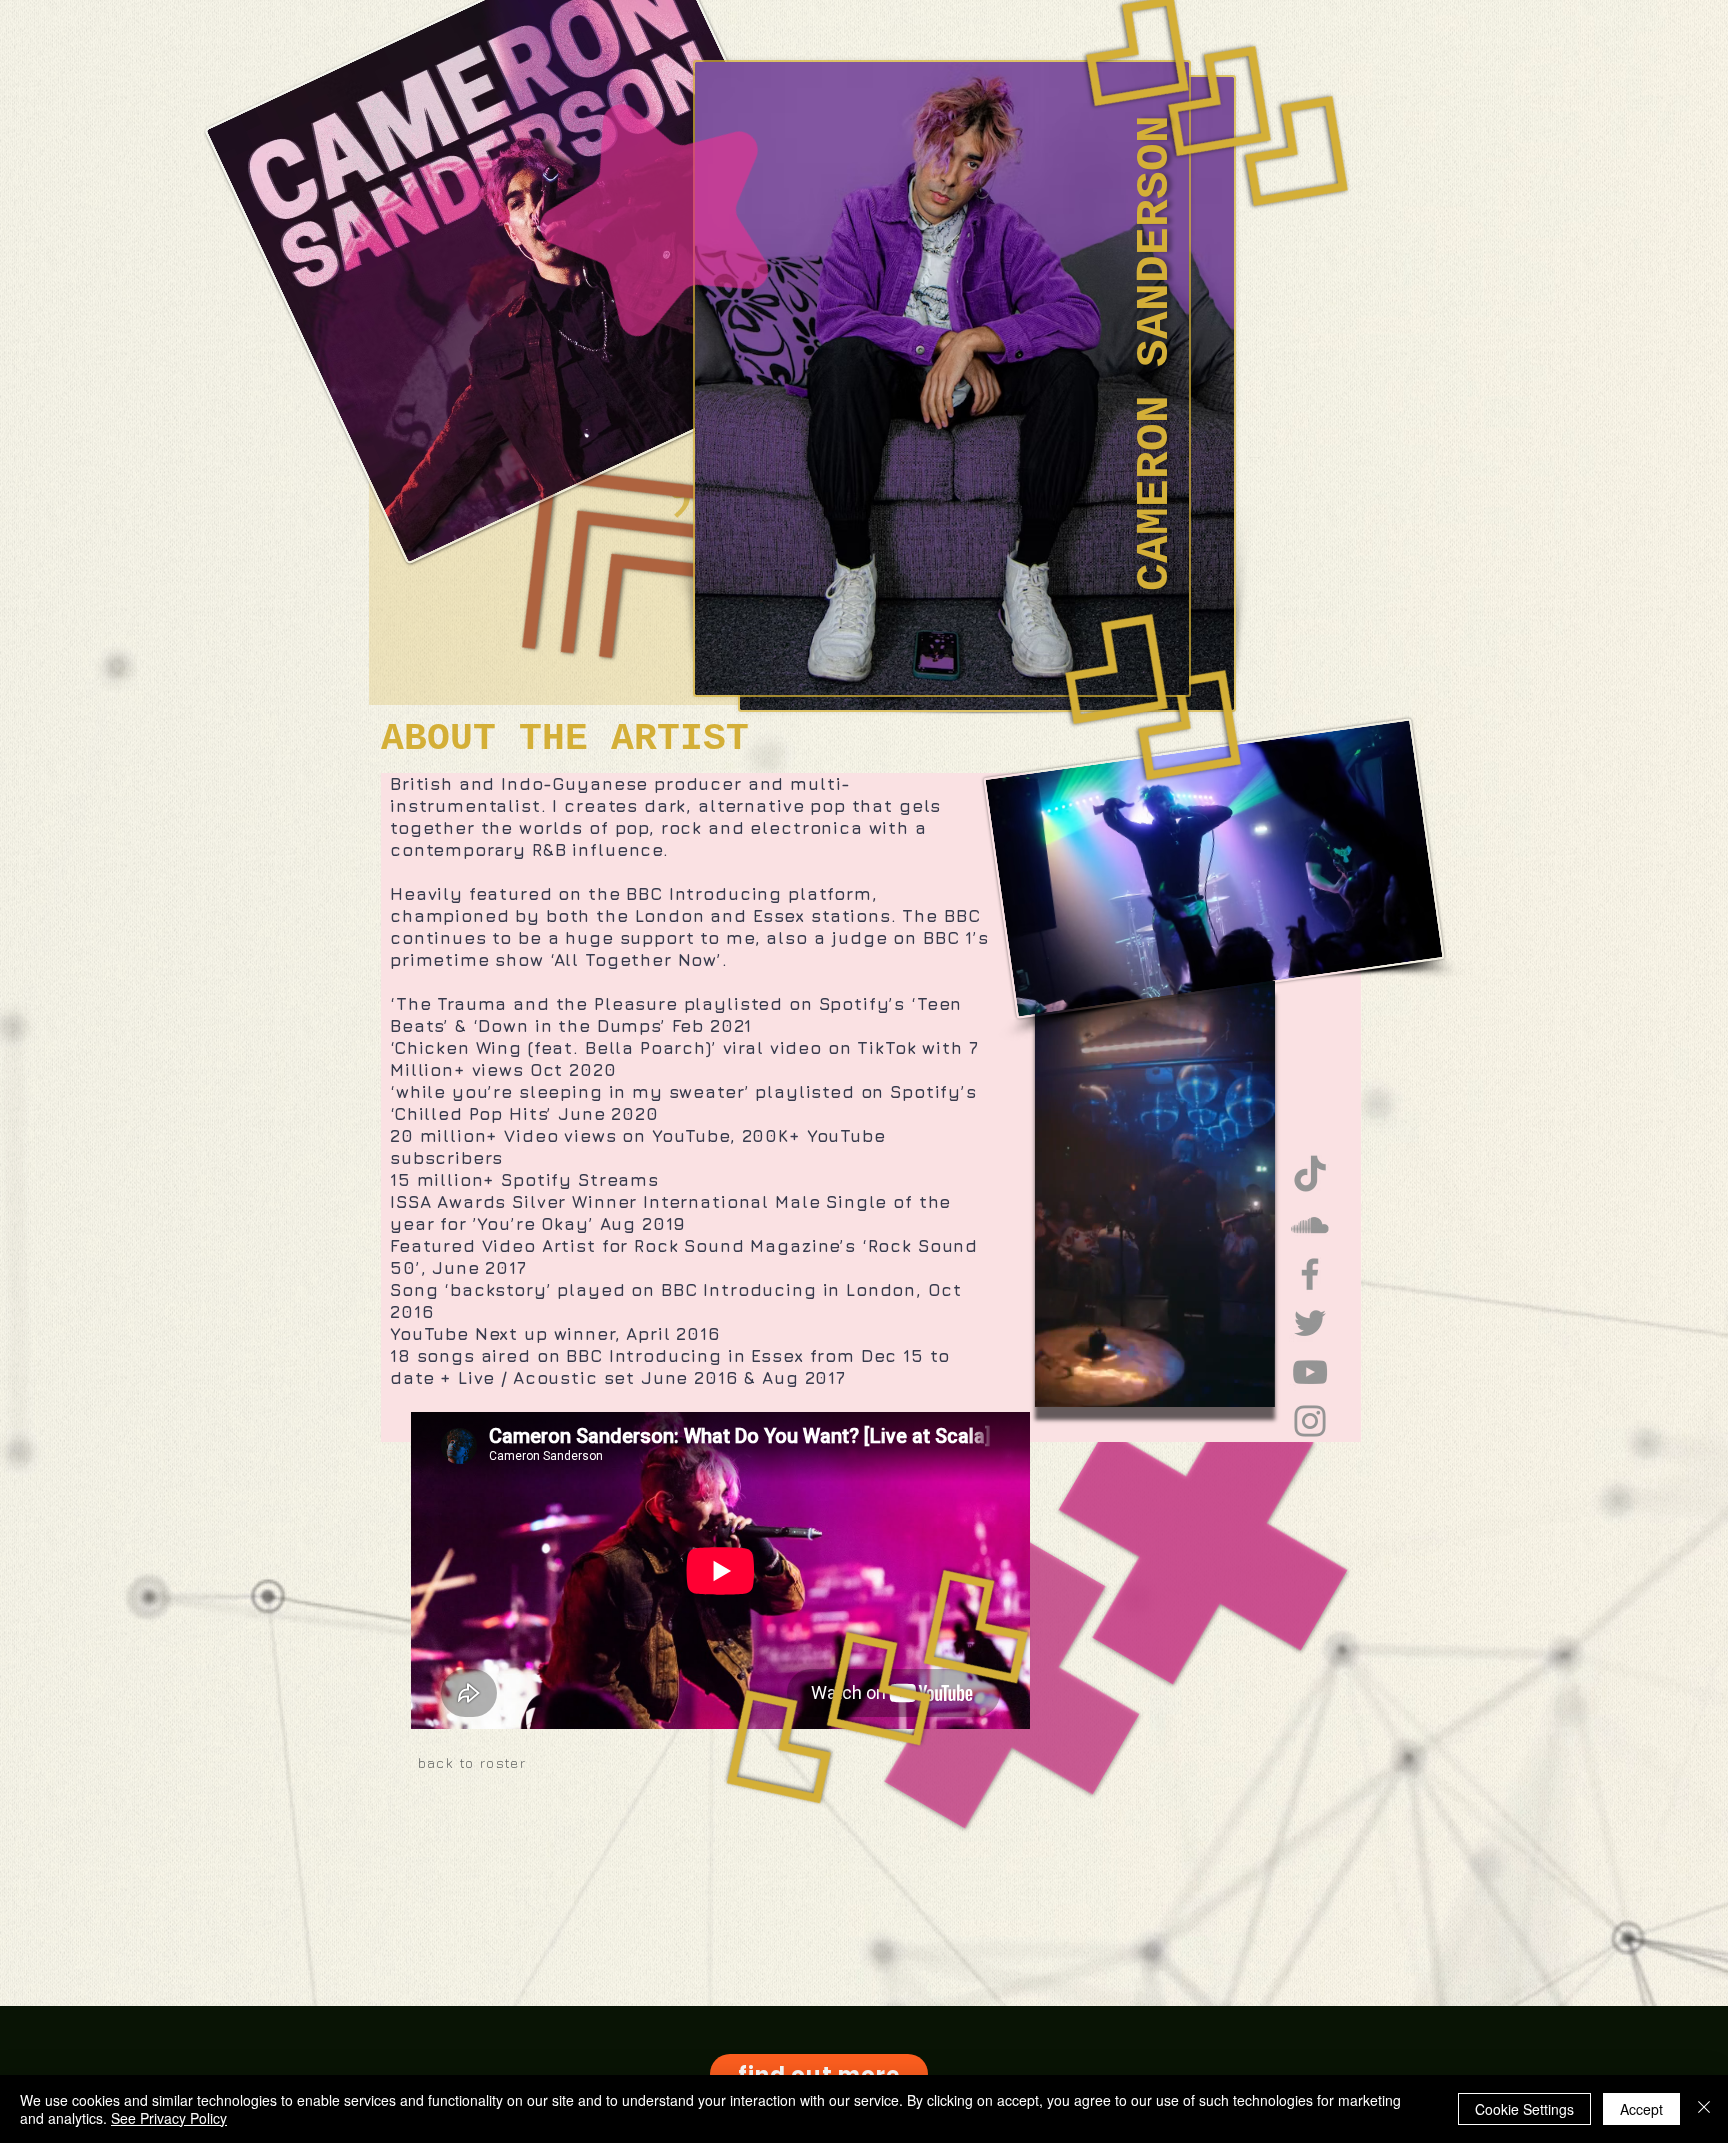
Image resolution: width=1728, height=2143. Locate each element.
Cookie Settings (1524, 2109)
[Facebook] (1310, 1274)
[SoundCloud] (1310, 1225)
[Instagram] (1310, 1421)
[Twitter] (1310, 1323)
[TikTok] (1310, 1176)
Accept (1641, 2109)
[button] (1249, 1385)
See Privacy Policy (169, 2118)
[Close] (1704, 2109)
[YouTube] (1310, 1372)
